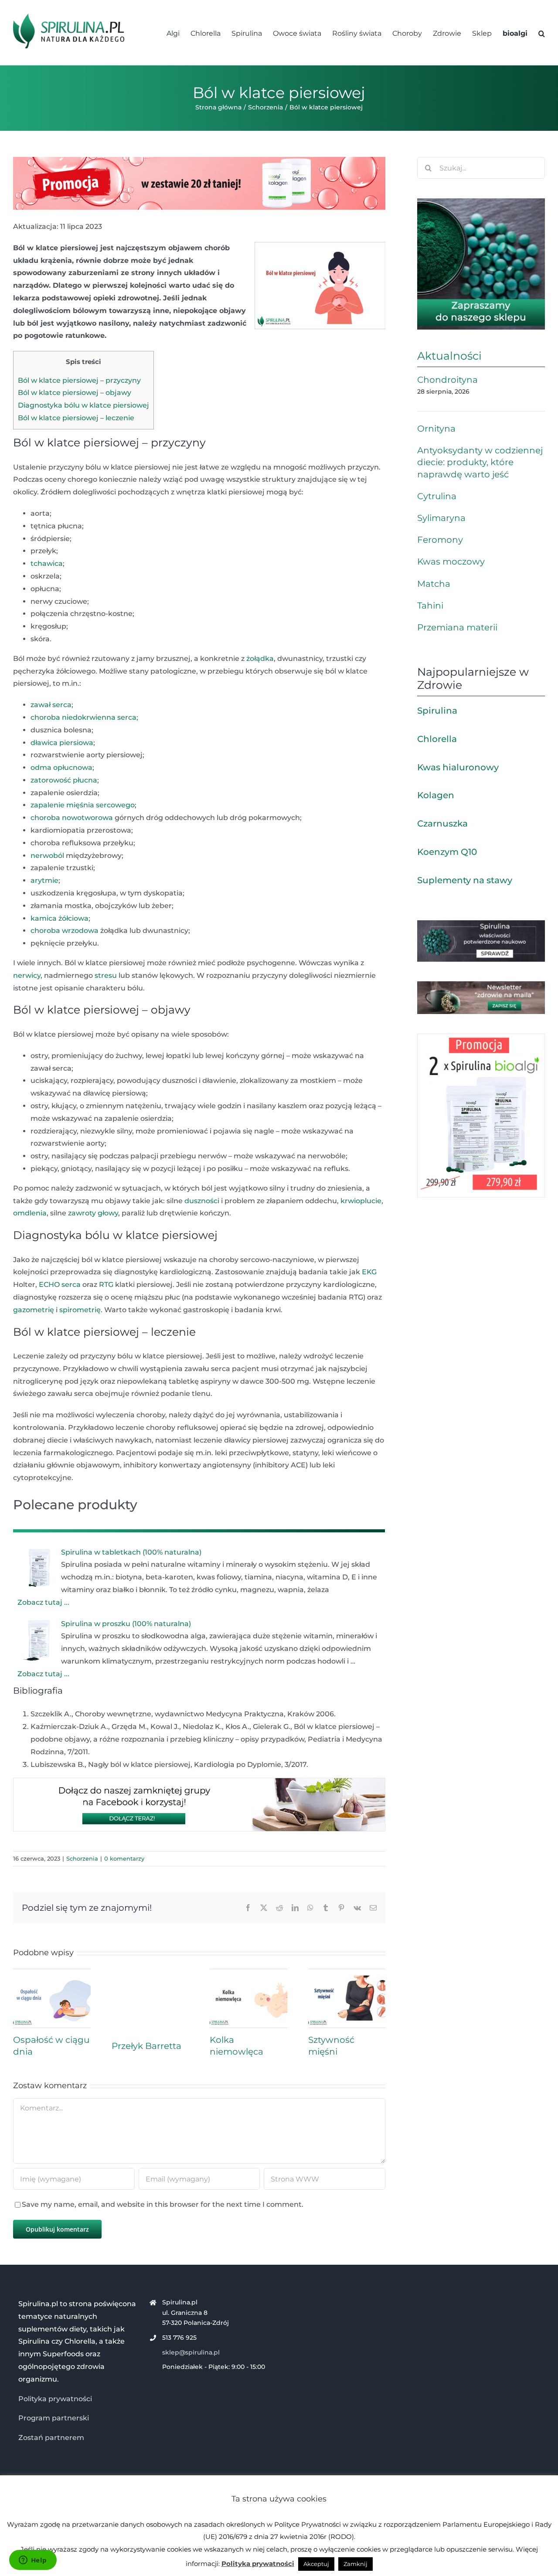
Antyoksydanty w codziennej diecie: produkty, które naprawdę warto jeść (480, 462)
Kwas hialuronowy (458, 767)
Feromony (440, 540)
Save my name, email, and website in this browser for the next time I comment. (163, 2204)
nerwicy (27, 975)
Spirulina (437, 711)
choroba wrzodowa (65, 931)
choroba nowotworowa (72, 818)
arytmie (44, 880)
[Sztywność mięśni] (347, 1973)
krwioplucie (361, 1201)
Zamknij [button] (356, 2564)
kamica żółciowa (60, 918)
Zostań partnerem (51, 2438)
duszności (202, 1201)
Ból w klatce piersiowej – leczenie (76, 418)
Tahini (430, 606)
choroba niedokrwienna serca (83, 717)
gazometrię (34, 1310)
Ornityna (436, 429)
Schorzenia (82, 1858)
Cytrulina (437, 496)
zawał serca (51, 705)
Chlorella (437, 739)
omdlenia (30, 1213)
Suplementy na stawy (465, 880)
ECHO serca (60, 1285)
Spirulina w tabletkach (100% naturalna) (131, 1552)
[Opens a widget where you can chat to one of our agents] (33, 2561)
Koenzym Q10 (447, 852)
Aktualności (449, 356)
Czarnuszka (442, 824)
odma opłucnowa (61, 767)
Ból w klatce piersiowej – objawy (75, 393)
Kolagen (436, 795)
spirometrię (80, 1310)
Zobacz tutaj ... (43, 1602)
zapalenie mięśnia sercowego (83, 805)
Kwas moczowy (451, 561)
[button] (542, 33)
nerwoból (47, 856)
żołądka (260, 658)
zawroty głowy (93, 1213)
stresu (106, 975)
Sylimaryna (441, 518)
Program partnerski (54, 2418)
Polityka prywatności (55, 2399)
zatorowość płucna (64, 780)
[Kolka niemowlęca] (248, 1973)
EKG (369, 1272)
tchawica (47, 563)
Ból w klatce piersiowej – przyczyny (79, 380)
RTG (106, 1285)
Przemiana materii (457, 627)
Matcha (434, 584)
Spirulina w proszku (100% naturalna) (126, 1624)
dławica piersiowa (62, 743)
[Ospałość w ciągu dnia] (52, 1973)
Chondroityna (447, 380)
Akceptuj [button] (316, 2564)
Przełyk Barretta (146, 2046)
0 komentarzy (124, 1858)
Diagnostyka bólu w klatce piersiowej (83, 405)
